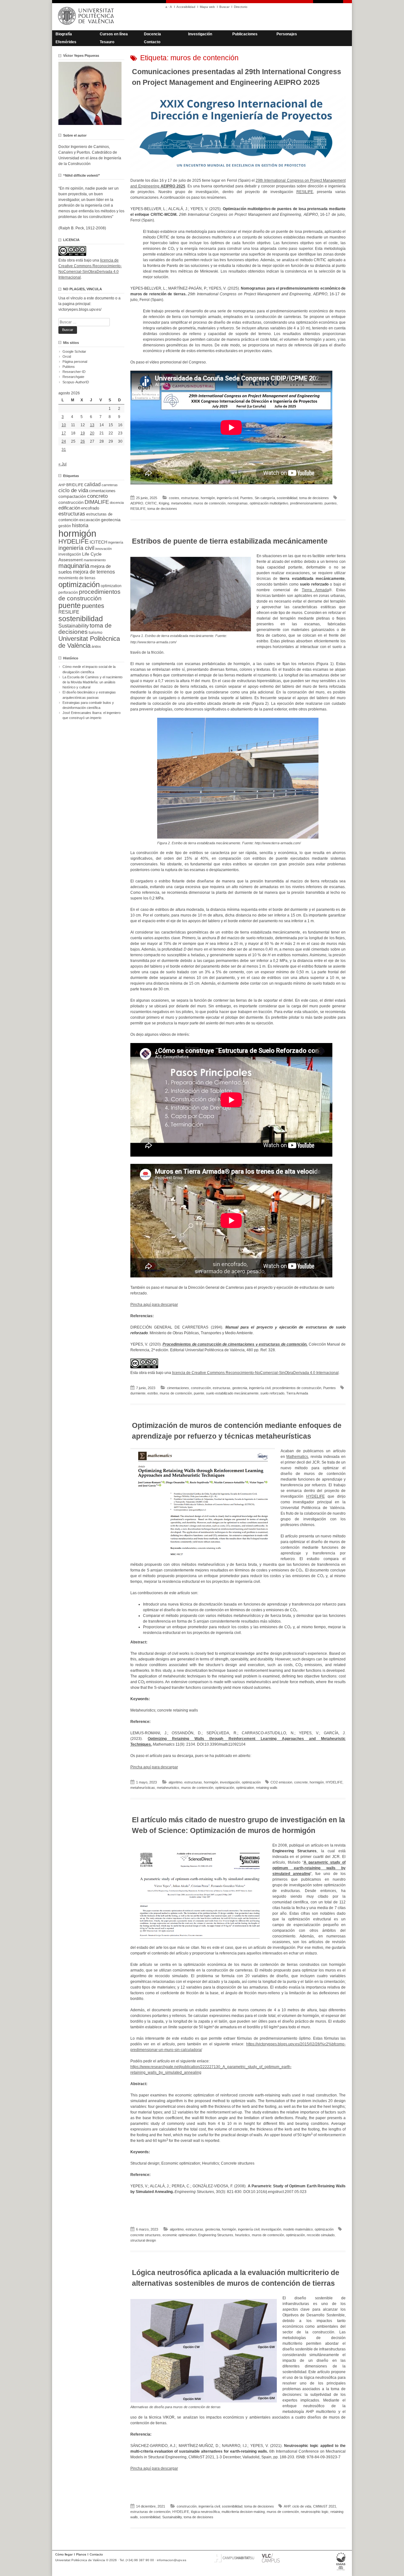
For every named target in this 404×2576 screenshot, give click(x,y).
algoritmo (175, 1782)
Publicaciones (245, 34)
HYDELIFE (315, 1496)
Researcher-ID (74, 372)
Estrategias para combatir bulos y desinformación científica (88, 705)
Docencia (152, 34)
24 (64, 441)
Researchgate (73, 377)
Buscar (224, 7)
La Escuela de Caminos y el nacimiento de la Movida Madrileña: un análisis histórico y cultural (92, 682)
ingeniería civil (228, 498)
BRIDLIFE (75, 485)
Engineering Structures (216, 2235)
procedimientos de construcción (297, 1388)
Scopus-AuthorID (76, 382)
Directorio (241, 7)
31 (64, 450)
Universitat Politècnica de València (89, 642)
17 (64, 433)
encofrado (90, 508)
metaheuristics (168, 1788)
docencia (117, 503)
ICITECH (98, 542)
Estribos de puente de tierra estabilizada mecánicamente (230, 541)
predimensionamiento (306, 503)
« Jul (62, 464)
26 (83, 441)
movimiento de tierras (77, 578)
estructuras (190, 498)
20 (92, 433)
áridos (96, 646)
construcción (201, 1388)
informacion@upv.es (172, 2560)
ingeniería (116, 542)
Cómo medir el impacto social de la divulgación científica (89, 669)
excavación (90, 520)
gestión (65, 526)
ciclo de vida (302, 2506)
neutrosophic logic (315, 2512)
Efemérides (66, 42)
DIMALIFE (97, 502)
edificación (69, 508)
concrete (301, 1782)
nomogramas (238, 503)
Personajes (287, 34)
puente (199, 1393)
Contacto (152, 42)
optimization (245, 1788)
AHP (287, 2506)
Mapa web (207, 7)
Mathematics (297, 1457)
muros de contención (210, 503)
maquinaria (74, 566)
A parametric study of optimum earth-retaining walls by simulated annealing (309, 1868)
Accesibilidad (186, 7)
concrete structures (146, 2235)
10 (64, 425)
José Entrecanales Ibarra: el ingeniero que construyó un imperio (92, 715)
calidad (92, 484)
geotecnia (240, 1388)
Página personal (75, 362)
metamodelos (181, 503)
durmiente (138, 1393)
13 (92, 425)
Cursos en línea (114, 34)
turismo (95, 633)
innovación (104, 549)
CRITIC (151, 503)
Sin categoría (265, 498)
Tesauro (107, 42)
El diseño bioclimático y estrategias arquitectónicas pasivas (89, 695)
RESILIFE (305, 192)
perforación (68, 592)
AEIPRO (137, 503)
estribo (153, 1393)
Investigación (200, 34)
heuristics (243, 2235)
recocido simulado (321, 2235)
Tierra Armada (315, 590)
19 (83, 433)
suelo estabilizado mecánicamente (232, 1393)
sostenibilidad (287, 498)
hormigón (208, 498)
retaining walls (267, 1788)
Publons (69, 367)
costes (174, 498)
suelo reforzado (272, 1393)
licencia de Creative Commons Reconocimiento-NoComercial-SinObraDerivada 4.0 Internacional (255, 1373)
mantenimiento (95, 560)
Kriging (164, 503)
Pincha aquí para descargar (154, 1305)
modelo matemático (298, 2229)
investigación (230, 1782)
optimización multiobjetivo (269, 503)
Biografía (64, 34)
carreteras (110, 485)
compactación (72, 496)
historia (80, 525)
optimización (251, 1782)
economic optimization (179, 2235)
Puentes (247, 498)
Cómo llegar (64, 2554)
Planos (81, 2554)
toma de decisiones (314, 498)
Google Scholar (74, 351)
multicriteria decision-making (243, 2512)
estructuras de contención (150, 2512)
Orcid (67, 357)
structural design (143, 2240)
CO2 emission (281, 1782)
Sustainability (172, 2517)
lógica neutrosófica (205, 2512)
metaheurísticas (143, 1788)
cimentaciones (178, 1388)
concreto (97, 496)
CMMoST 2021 (325, 2506)
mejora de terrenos (94, 572)
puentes (331, 503)
